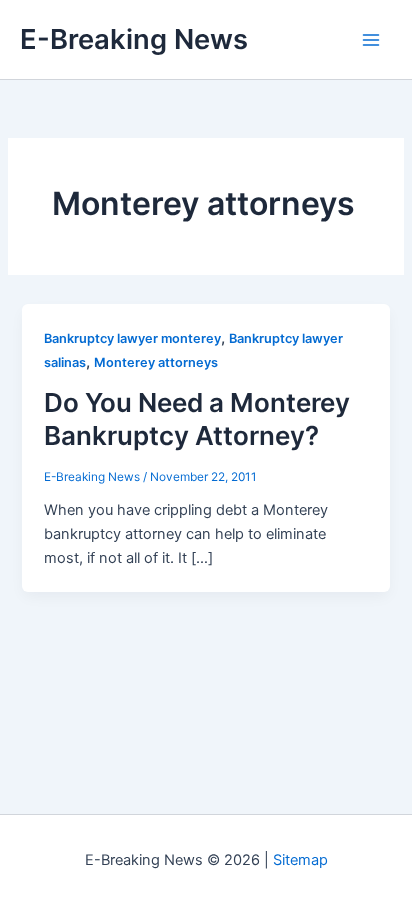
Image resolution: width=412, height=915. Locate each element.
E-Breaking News (134, 39)
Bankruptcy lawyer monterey (132, 338)
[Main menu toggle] (371, 40)
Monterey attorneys (156, 362)
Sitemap (300, 860)
